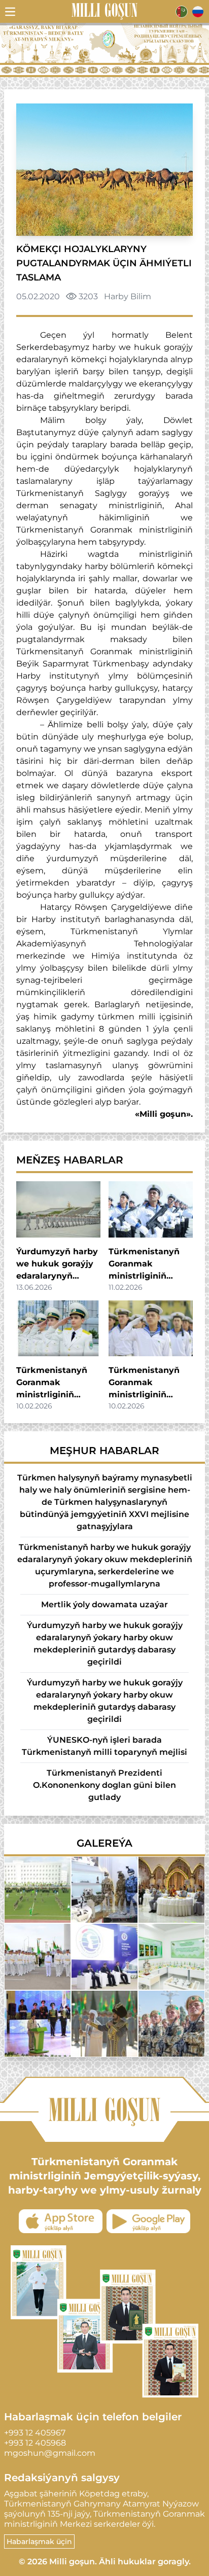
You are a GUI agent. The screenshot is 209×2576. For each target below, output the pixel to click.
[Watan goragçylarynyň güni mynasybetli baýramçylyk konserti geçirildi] (38, 2024)
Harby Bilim (128, 296)
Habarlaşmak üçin (39, 2542)
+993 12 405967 (35, 2433)
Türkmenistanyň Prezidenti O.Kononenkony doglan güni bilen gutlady (104, 1785)
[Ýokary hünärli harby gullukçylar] (38, 1957)
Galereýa (104, 1843)
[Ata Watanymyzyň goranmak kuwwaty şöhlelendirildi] (104, 1890)
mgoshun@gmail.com (50, 2453)
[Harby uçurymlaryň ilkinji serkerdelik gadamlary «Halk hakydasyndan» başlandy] (104, 2024)
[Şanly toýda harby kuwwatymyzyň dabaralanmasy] (171, 2024)
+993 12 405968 (35, 2443)
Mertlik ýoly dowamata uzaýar (104, 1604)
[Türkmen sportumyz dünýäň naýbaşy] (38, 1890)
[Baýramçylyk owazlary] (171, 1890)
